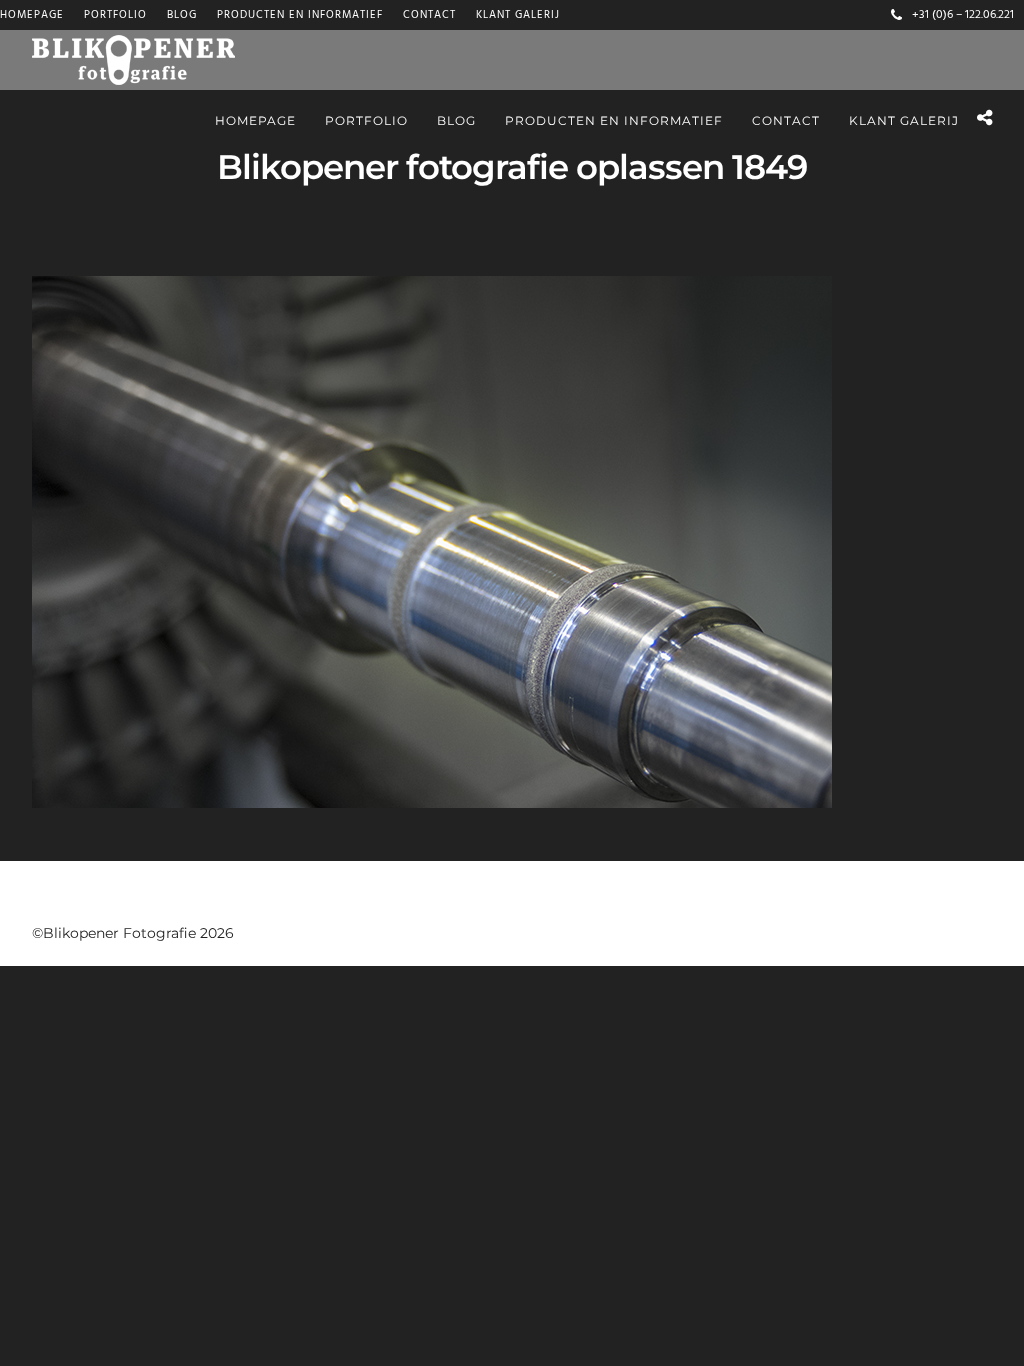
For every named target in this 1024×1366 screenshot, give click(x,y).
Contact (429, 15)
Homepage (32, 15)
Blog (182, 15)
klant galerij (518, 15)
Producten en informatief (300, 15)
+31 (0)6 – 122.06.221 (963, 15)
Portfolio (115, 15)
